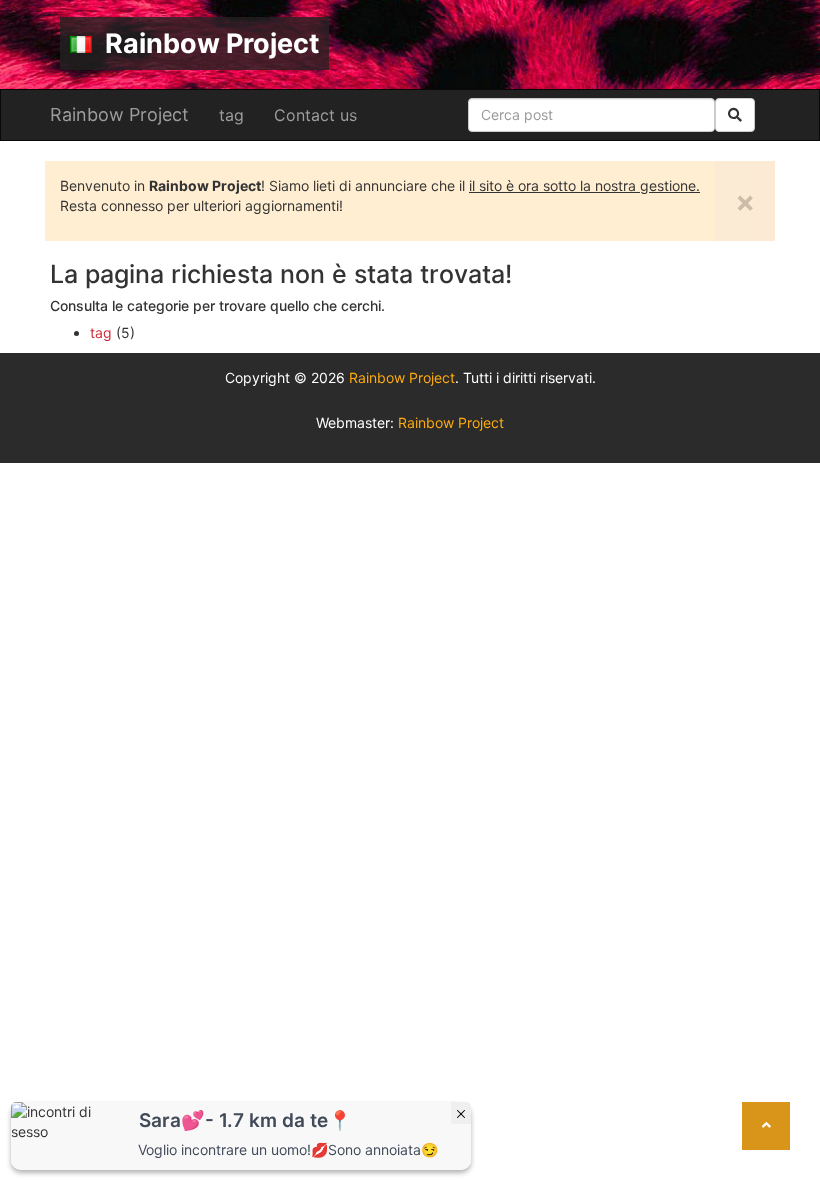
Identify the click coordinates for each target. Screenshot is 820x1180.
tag (231, 115)
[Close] (461, 1113)
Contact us (315, 115)
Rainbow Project (209, 43)
